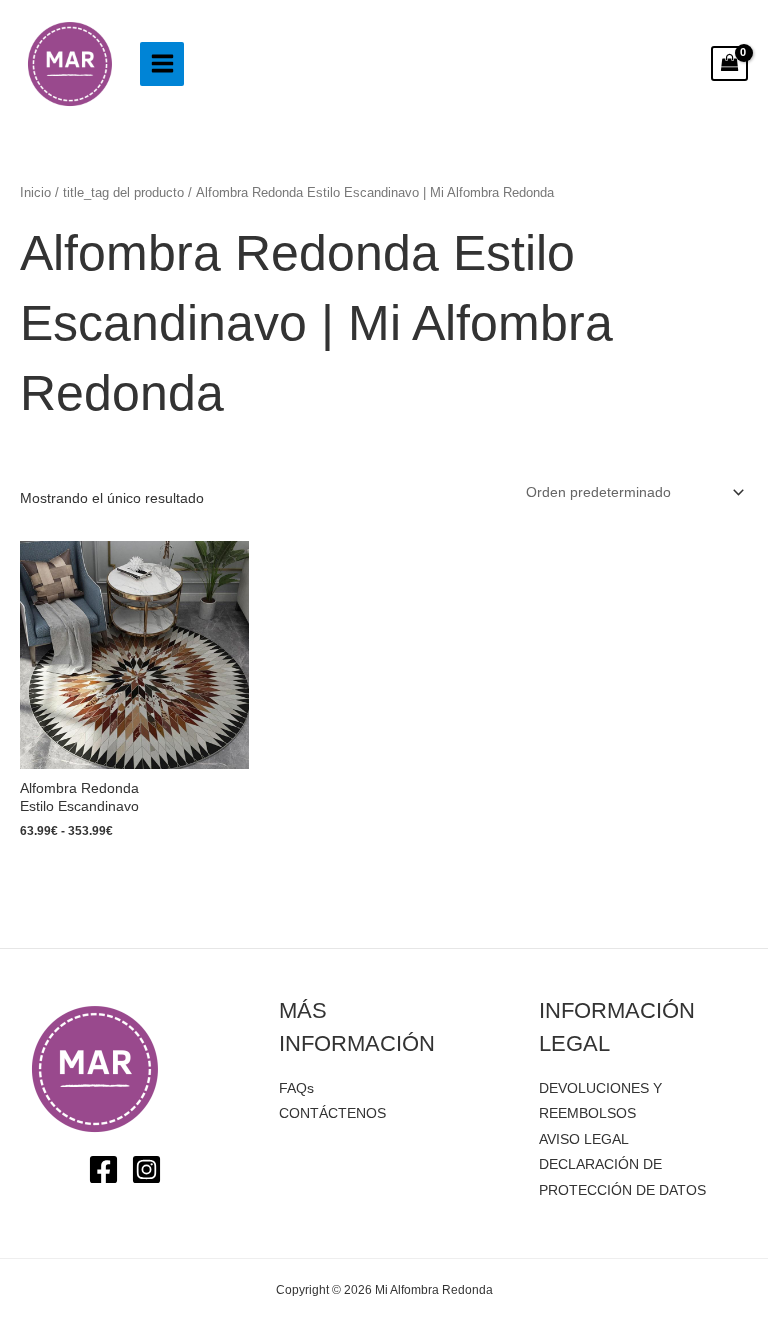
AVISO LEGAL (584, 1139)
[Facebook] (103, 1169)
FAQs (296, 1088)
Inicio (35, 193)
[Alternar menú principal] (162, 64)
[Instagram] (146, 1169)
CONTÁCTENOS (332, 1113)
